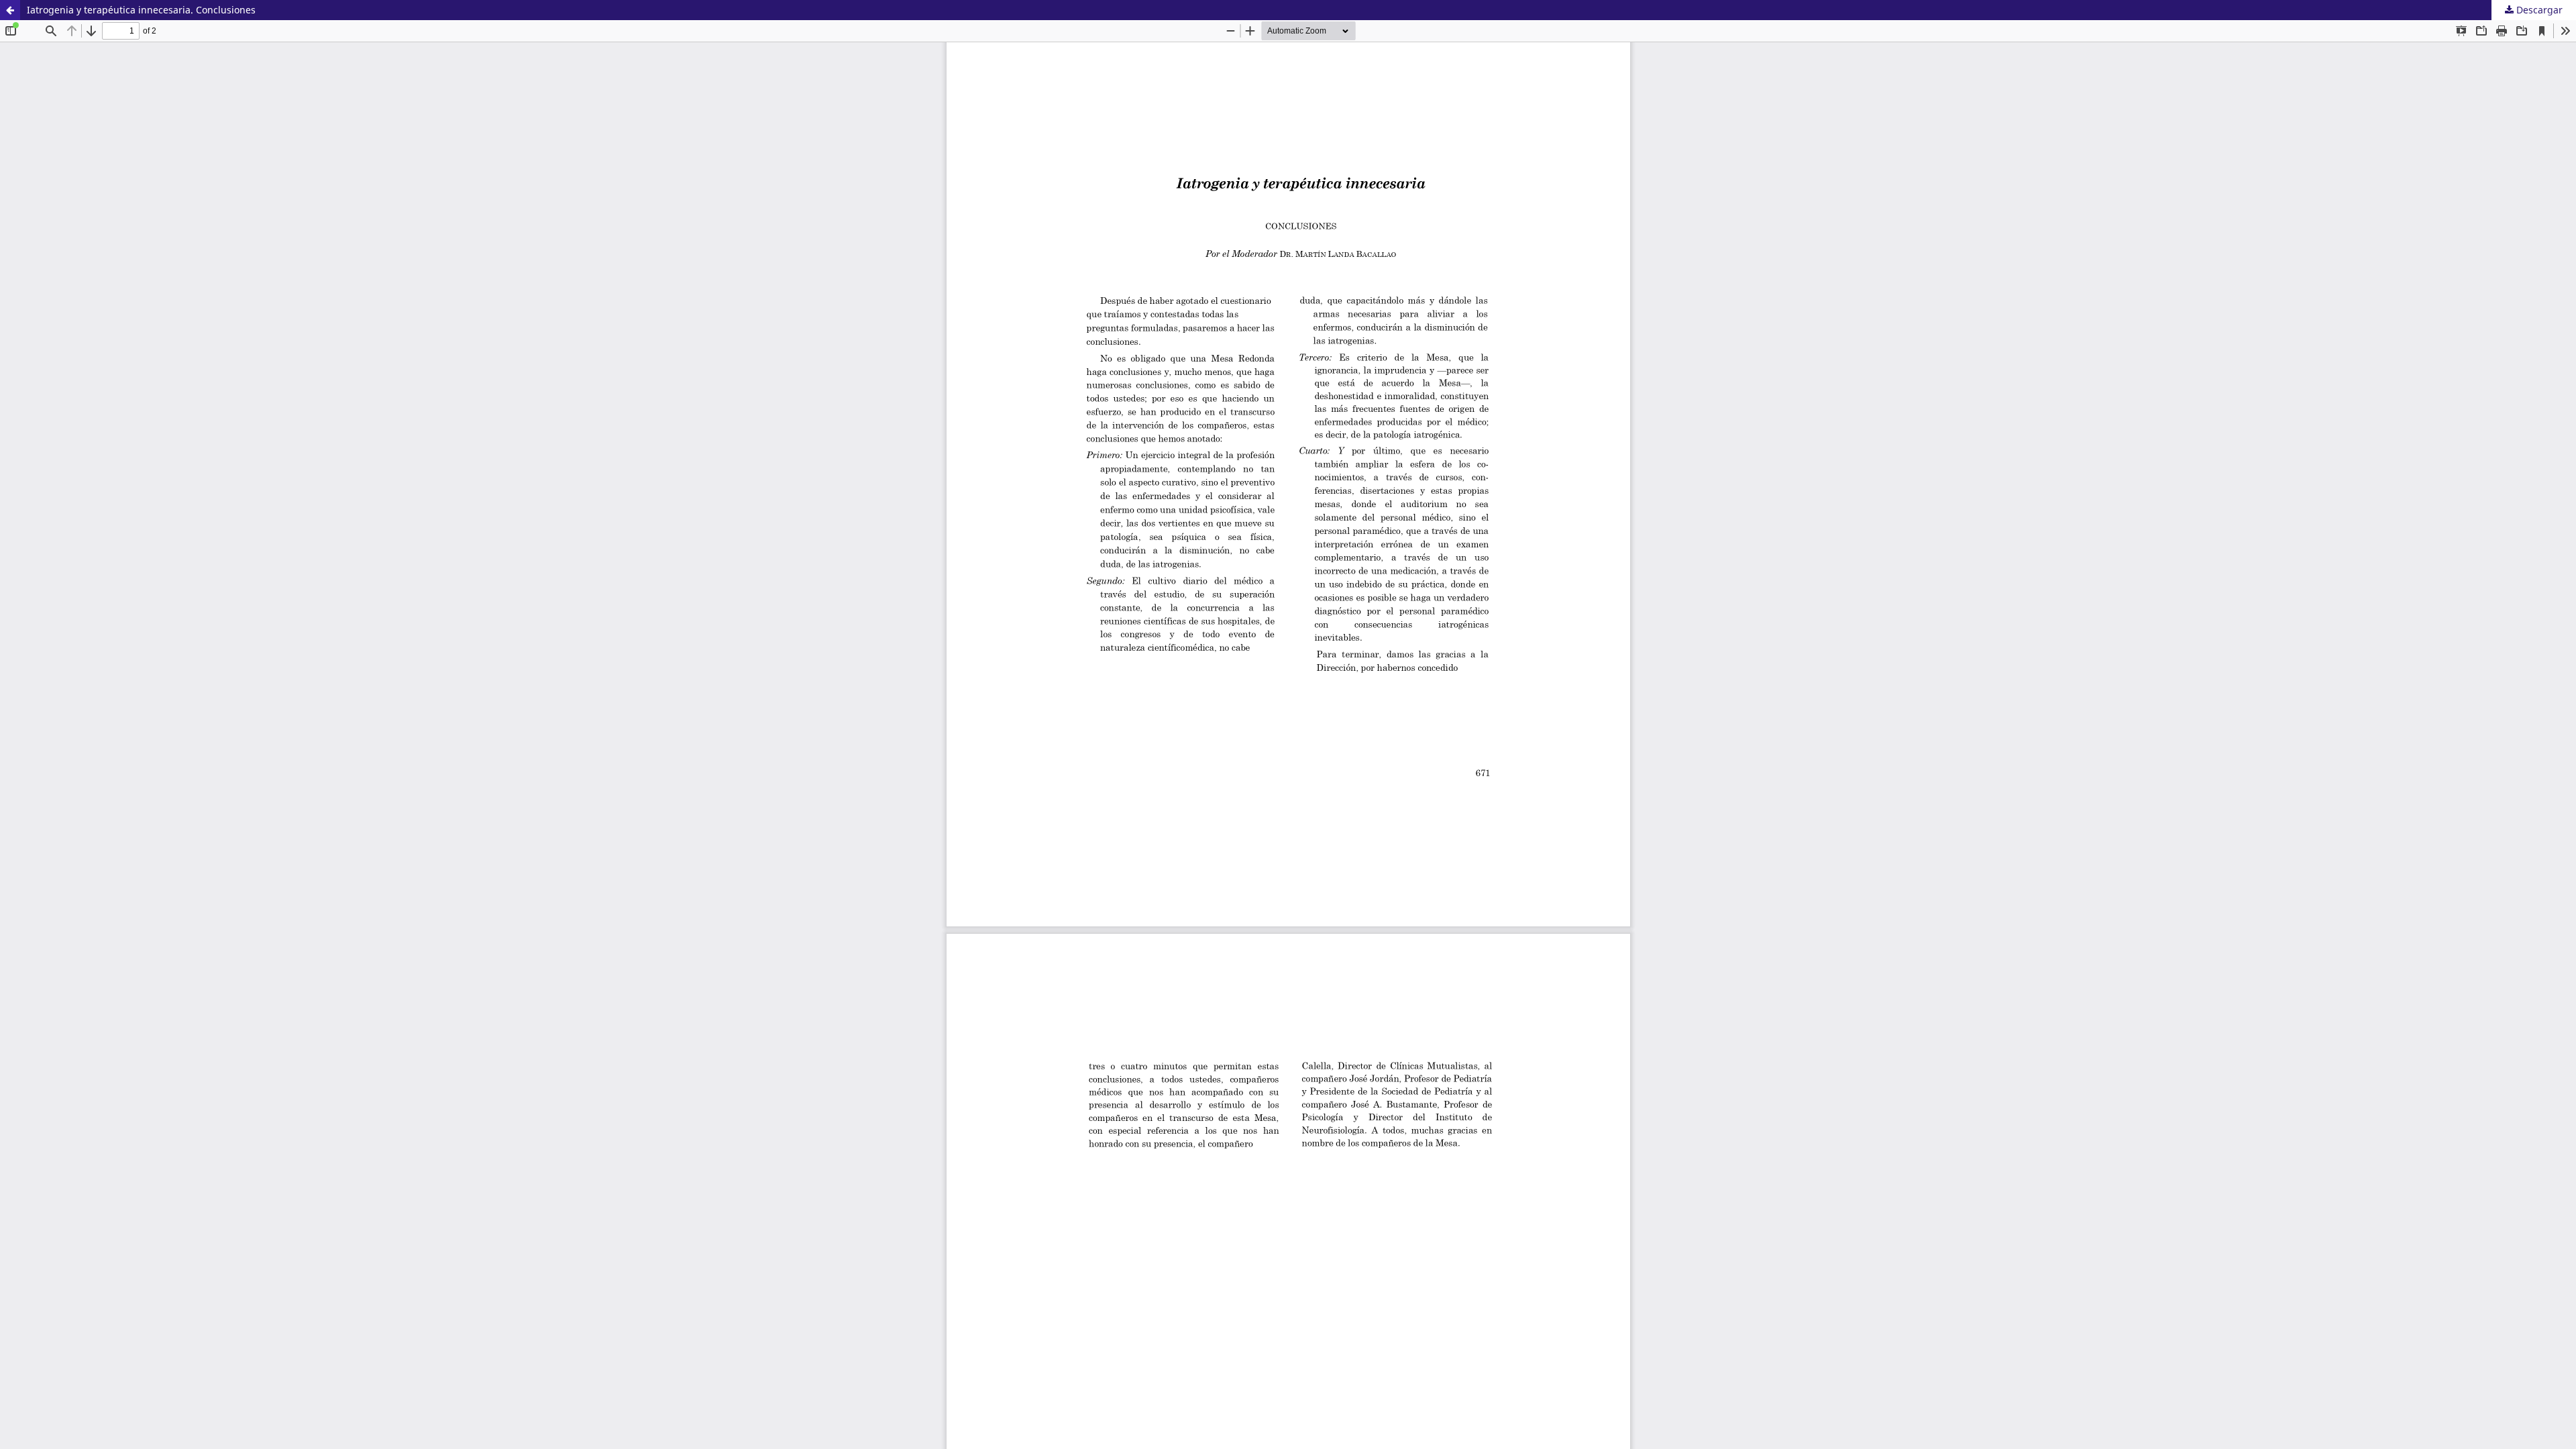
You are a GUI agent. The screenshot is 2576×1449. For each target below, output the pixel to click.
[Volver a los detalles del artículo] (10, 10)
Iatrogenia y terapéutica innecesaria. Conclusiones (141, 10)
